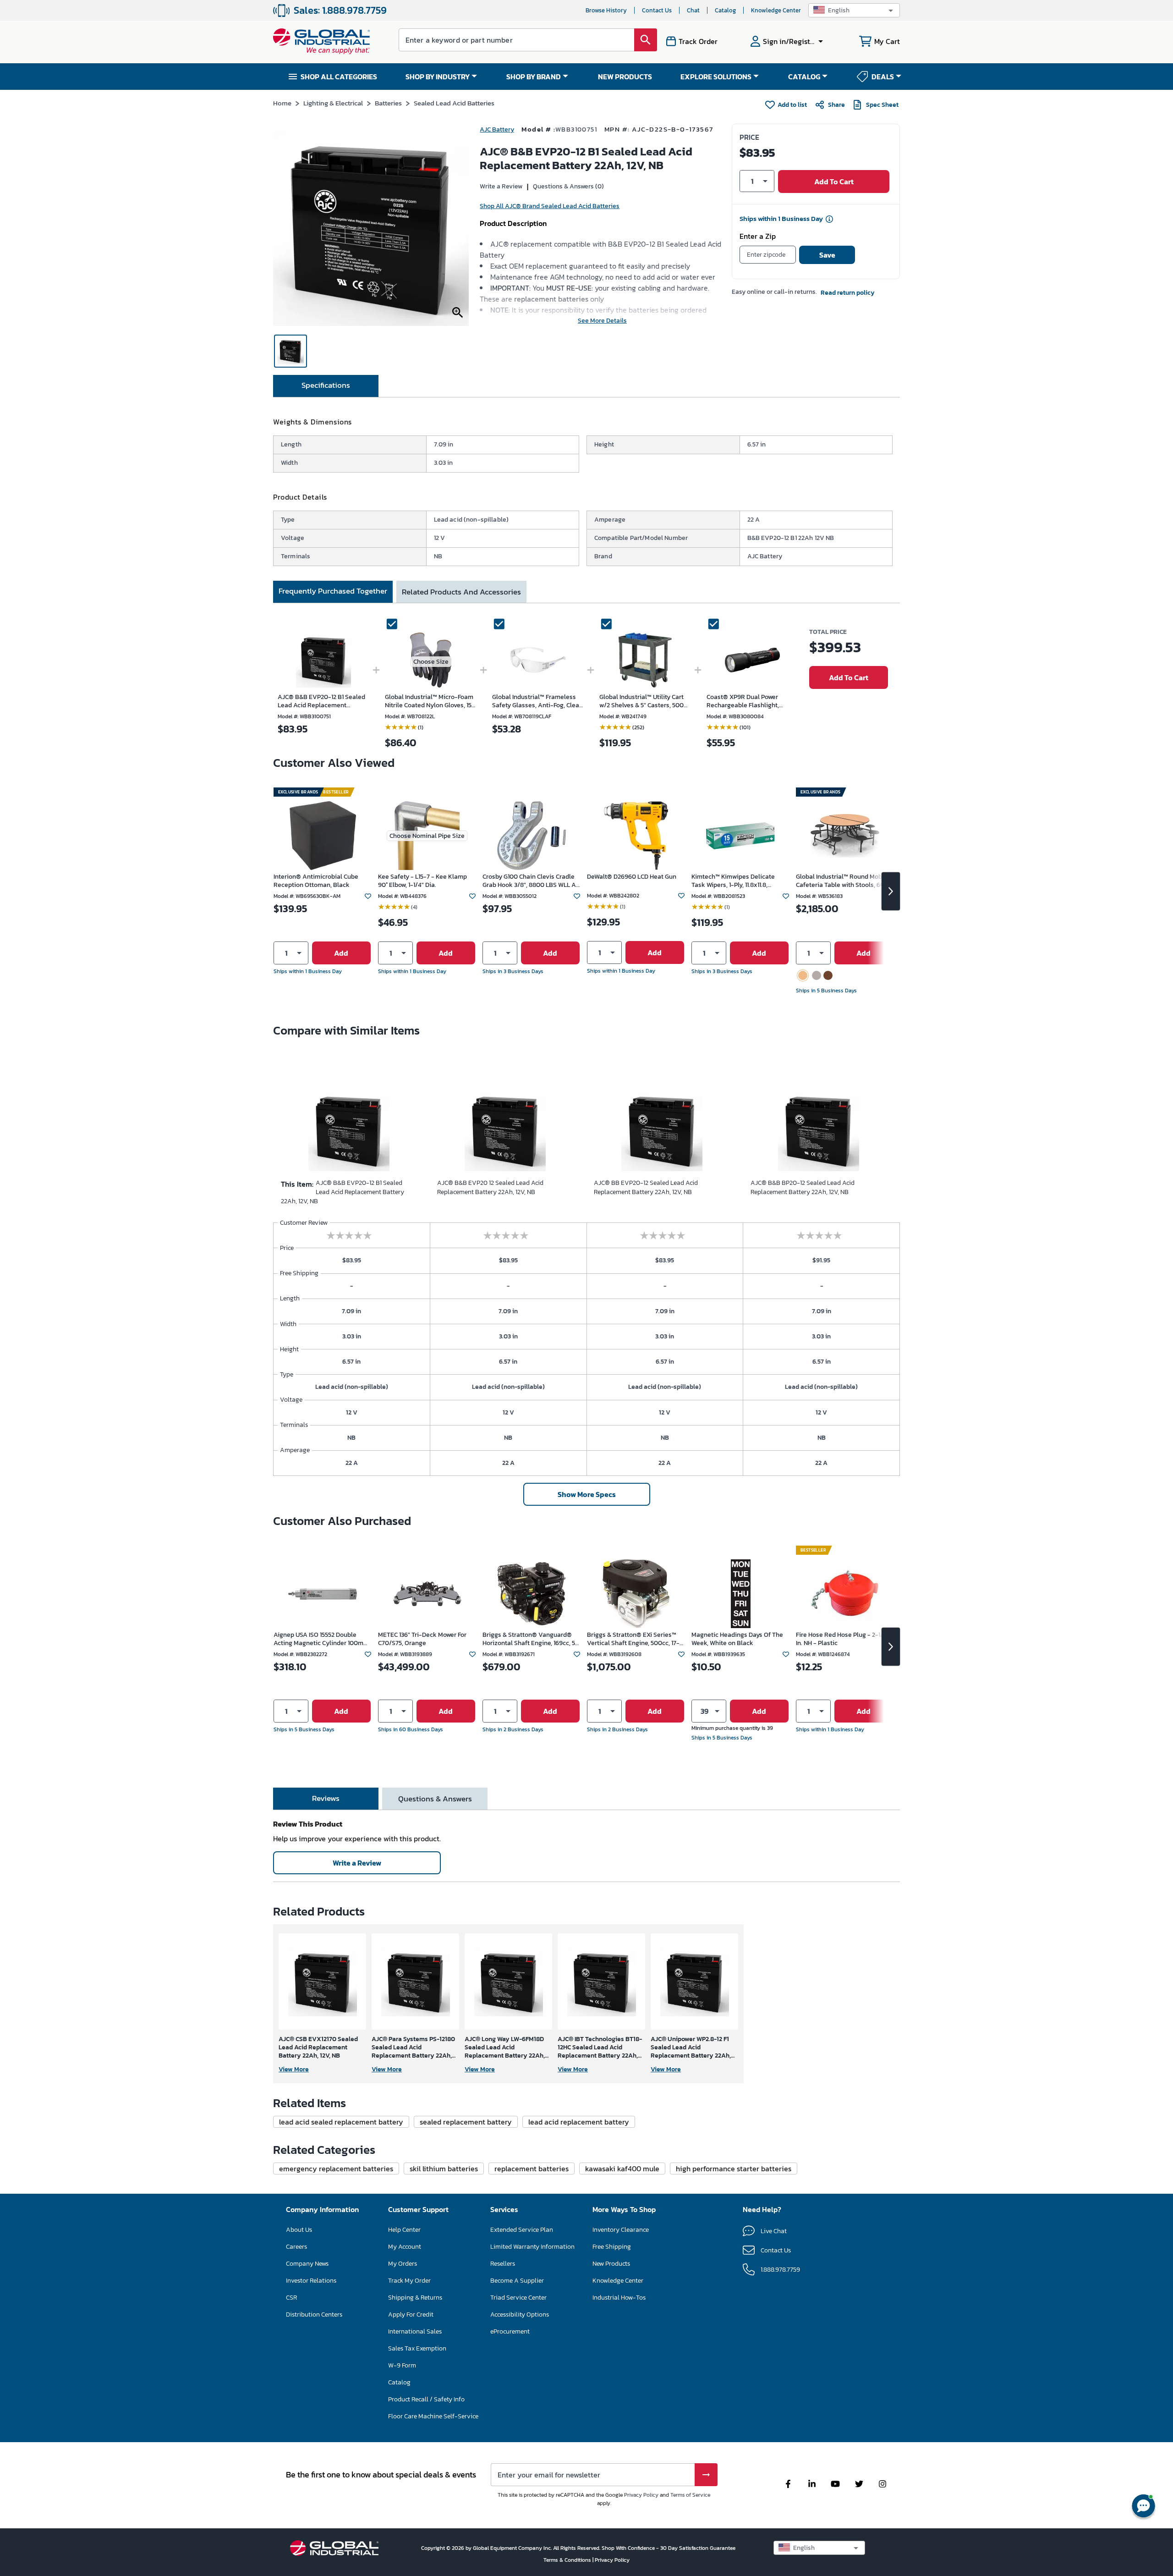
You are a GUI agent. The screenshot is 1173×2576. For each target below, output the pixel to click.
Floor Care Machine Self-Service (433, 2416)
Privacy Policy (641, 2495)
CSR (291, 2298)
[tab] (326, 386)
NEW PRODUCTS (625, 77)
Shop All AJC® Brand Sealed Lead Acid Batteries (550, 206)
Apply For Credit (411, 2315)
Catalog (725, 10)
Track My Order (409, 2281)
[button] (854, 10)
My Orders (403, 2264)
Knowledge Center (776, 10)
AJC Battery (497, 129)
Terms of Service (690, 2495)
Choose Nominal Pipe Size (427, 836)
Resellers (503, 2264)
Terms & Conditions (568, 2560)
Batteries (388, 103)
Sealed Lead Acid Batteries (454, 103)
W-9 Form (402, 2365)
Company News (307, 2264)
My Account (405, 2247)
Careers (296, 2247)
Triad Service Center (518, 2298)
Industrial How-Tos (619, 2298)
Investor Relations (311, 2281)
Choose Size (431, 662)
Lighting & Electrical (333, 103)
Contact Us (657, 10)
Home (282, 103)
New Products (611, 2264)
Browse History (606, 10)
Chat (693, 10)
